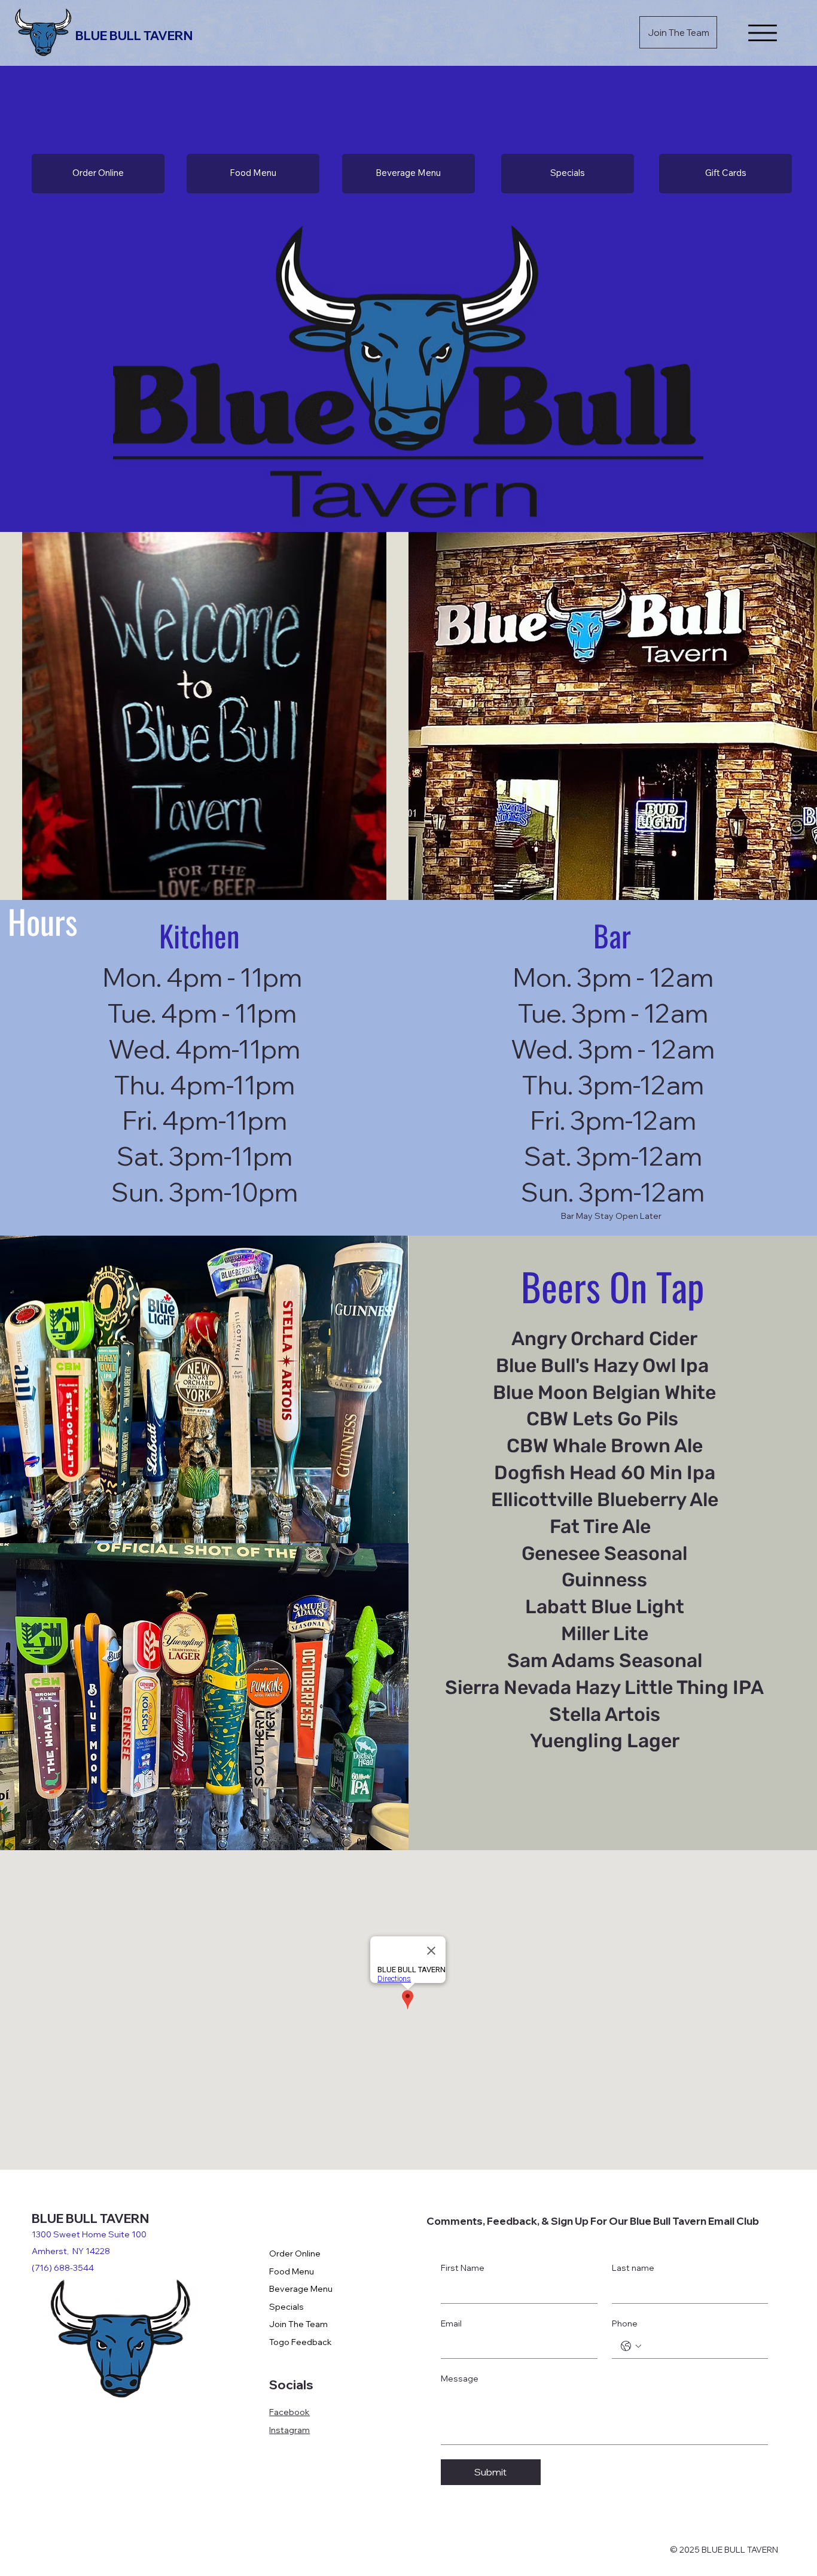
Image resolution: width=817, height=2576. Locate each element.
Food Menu (292, 2271)
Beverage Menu (301, 2289)
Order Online (295, 2253)
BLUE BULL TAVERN (135, 35)
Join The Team (298, 2324)
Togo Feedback (301, 2342)
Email (451, 2323)
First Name (463, 2268)
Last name (633, 2268)
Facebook (289, 2412)
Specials (286, 2307)
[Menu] (763, 33)
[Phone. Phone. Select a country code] (631, 2346)
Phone (625, 2323)
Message (460, 2379)
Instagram (289, 2430)
